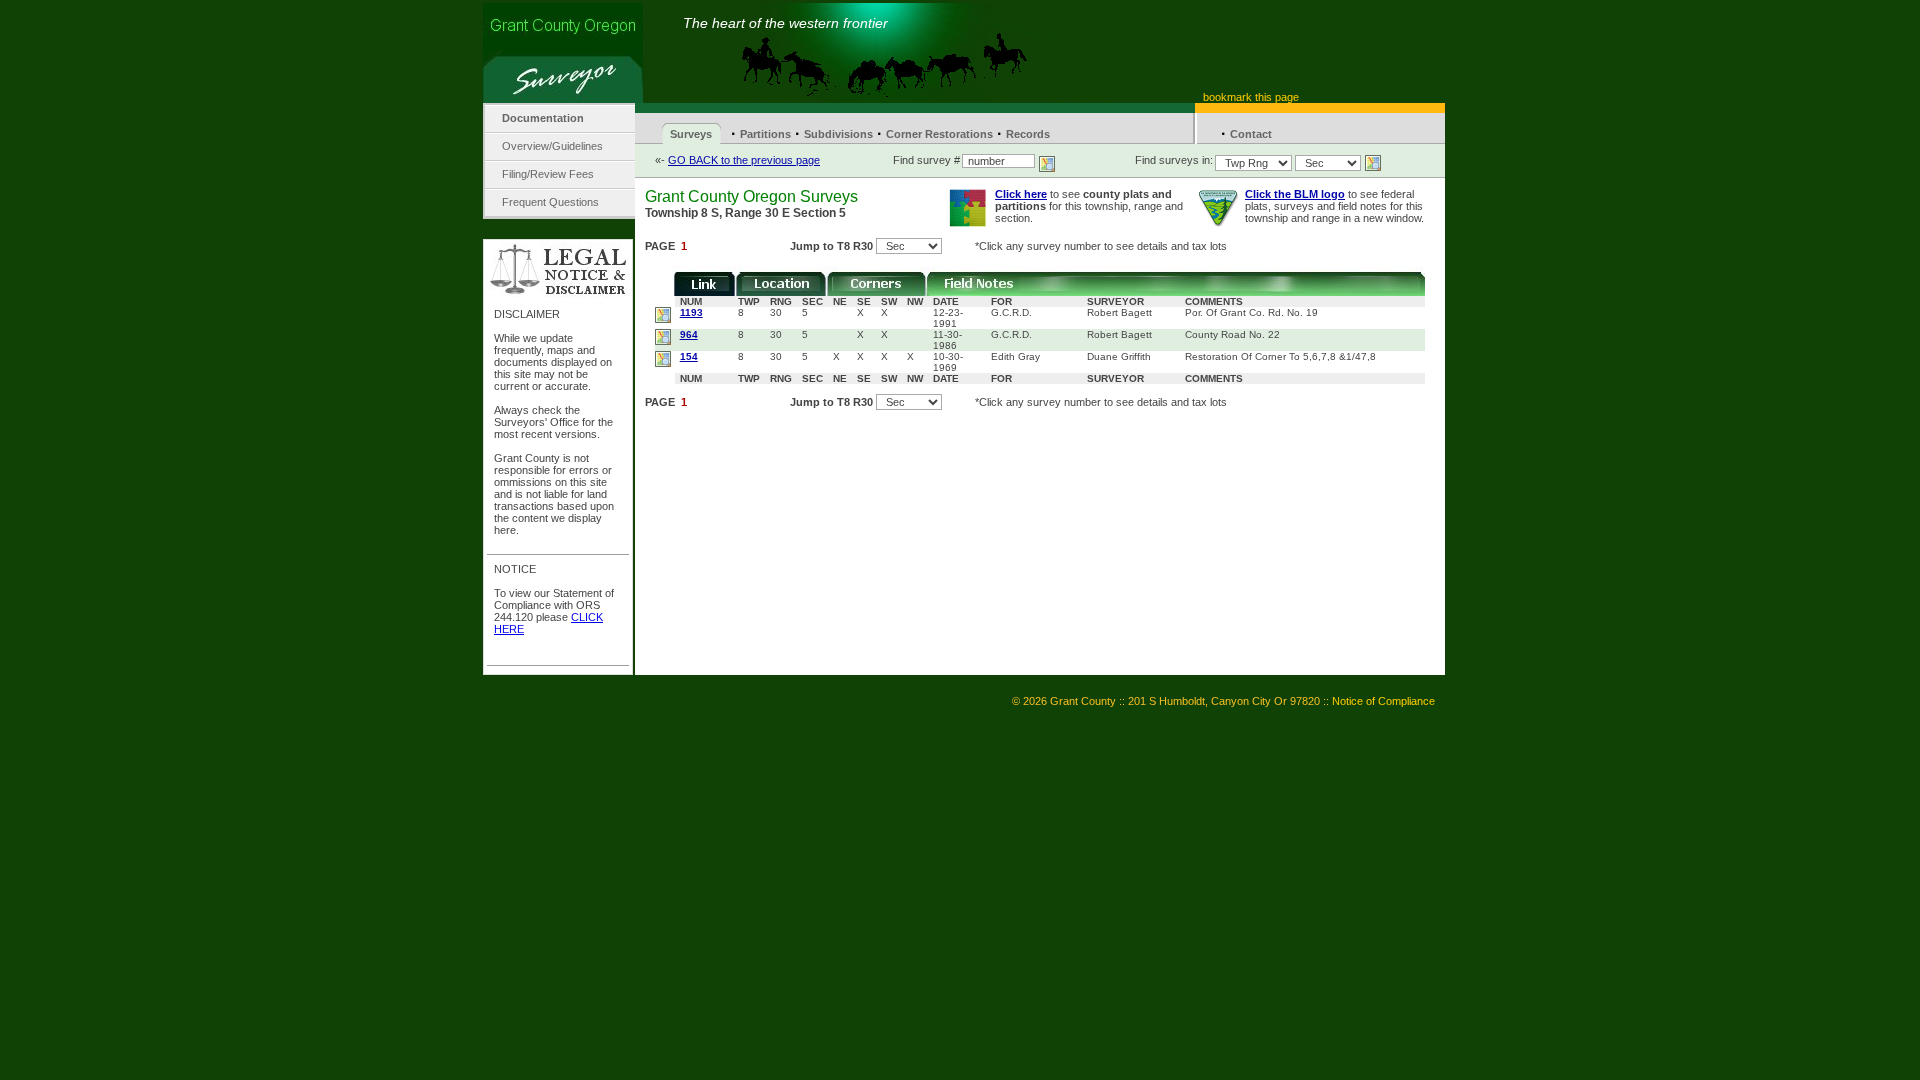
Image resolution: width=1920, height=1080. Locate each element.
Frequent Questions (550, 202)
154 (689, 356)
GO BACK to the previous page (744, 160)
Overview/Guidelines (552, 146)
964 (689, 334)
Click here (1021, 194)
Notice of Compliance (1383, 701)
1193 (691, 312)
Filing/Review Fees (548, 174)
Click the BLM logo (1295, 194)
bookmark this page (1251, 97)
